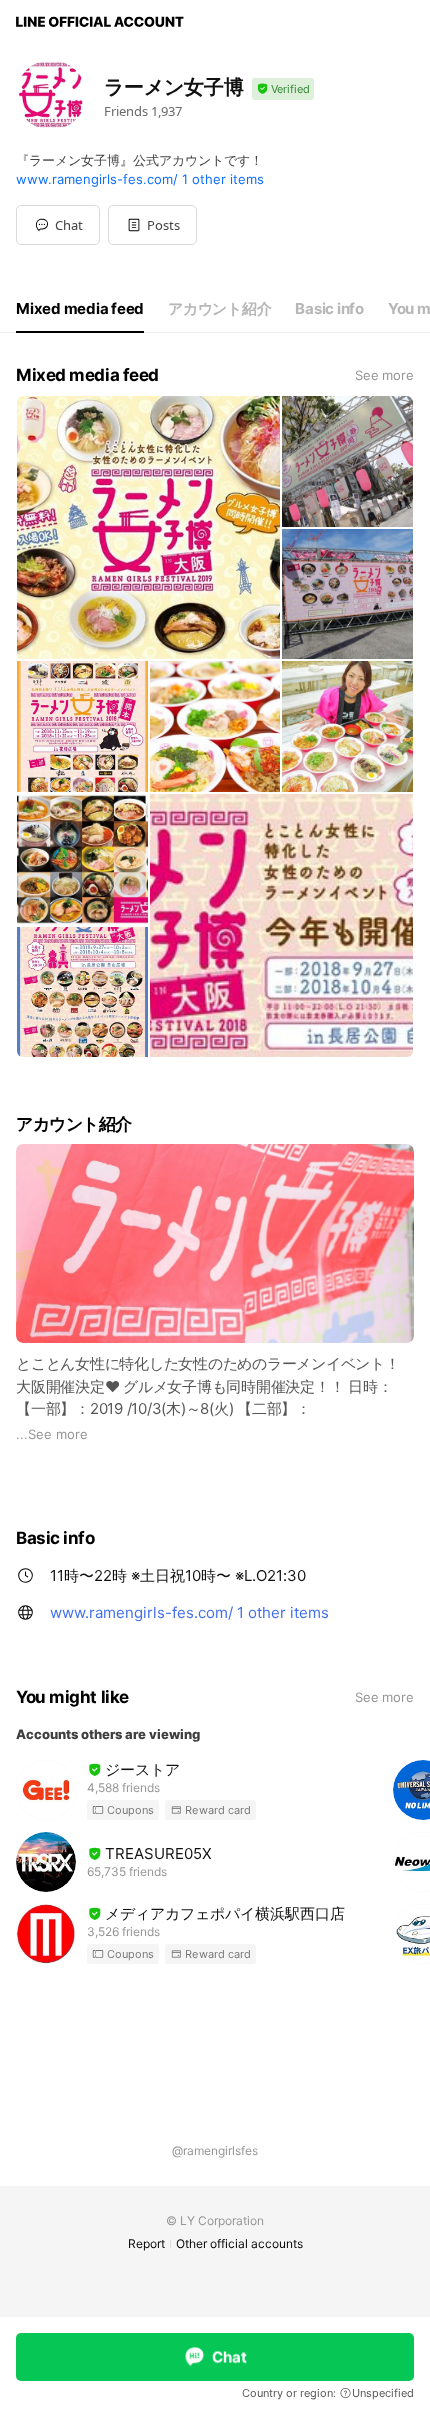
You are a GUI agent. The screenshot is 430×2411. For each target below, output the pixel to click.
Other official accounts (239, 2243)
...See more (52, 1434)
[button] (152, 225)
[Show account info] (283, 89)
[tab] (80, 309)
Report (146, 2243)
